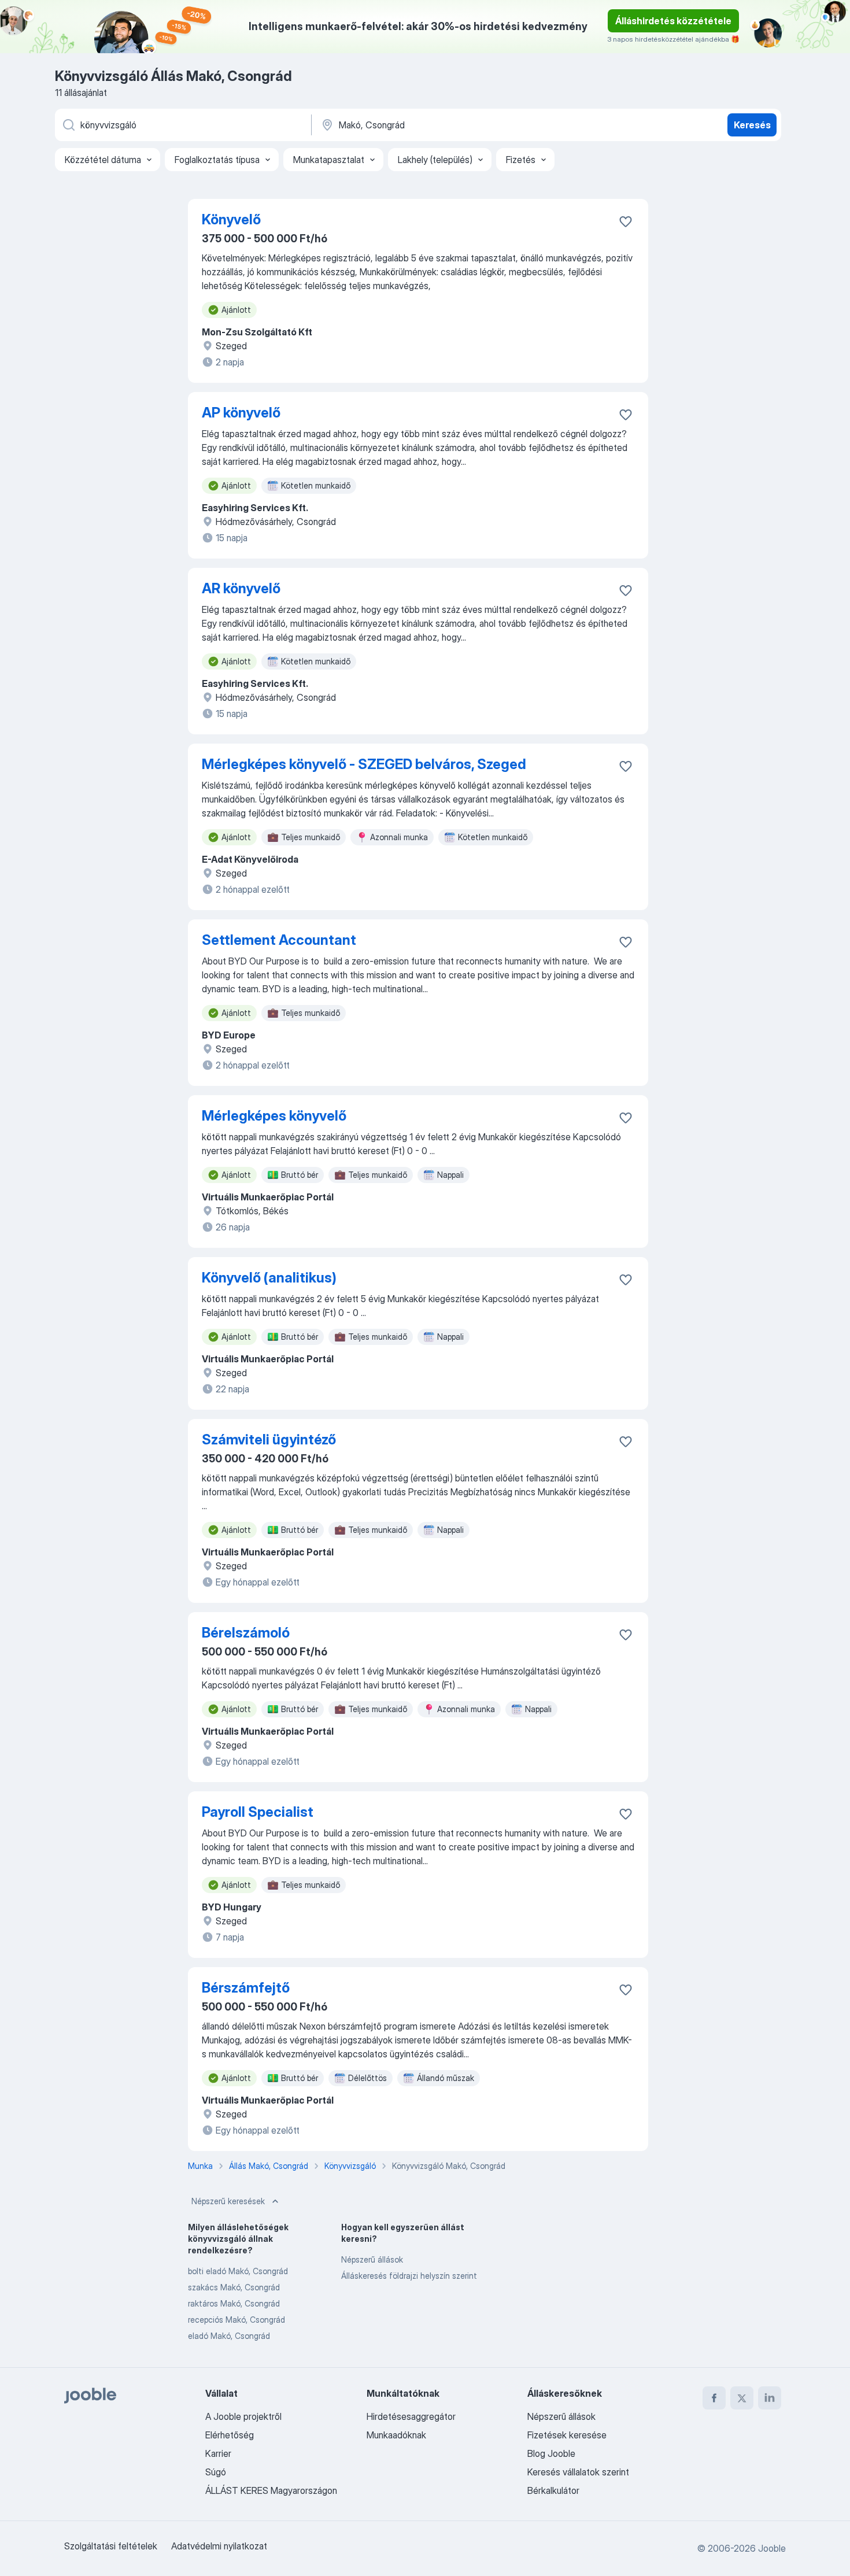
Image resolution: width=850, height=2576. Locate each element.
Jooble (772, 2548)
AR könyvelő (241, 588)
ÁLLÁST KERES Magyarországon (271, 2490)
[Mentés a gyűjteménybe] (626, 221)
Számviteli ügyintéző (269, 1439)
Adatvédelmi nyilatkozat (219, 2546)
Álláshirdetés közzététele (673, 21)
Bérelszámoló (246, 1633)
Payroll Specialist (258, 1812)
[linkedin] (770, 2398)
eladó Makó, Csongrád (229, 2336)
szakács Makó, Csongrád (234, 2287)
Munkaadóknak (396, 2435)
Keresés (752, 125)
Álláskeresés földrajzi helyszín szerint (409, 2276)
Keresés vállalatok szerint (578, 2472)
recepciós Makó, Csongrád (236, 2320)
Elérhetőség (230, 2435)
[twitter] (742, 2398)
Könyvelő (231, 219)
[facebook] (714, 2398)
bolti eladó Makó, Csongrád (238, 2271)
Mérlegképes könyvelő (274, 1116)
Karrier (218, 2453)
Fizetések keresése (567, 2435)
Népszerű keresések (228, 2201)
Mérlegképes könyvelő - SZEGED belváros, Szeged (364, 764)
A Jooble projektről (243, 2416)
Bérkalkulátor (553, 2490)
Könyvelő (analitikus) (269, 1278)
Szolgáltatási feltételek (111, 2546)
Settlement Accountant (279, 940)
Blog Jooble (551, 2453)
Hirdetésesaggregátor (411, 2416)
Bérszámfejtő (246, 1988)
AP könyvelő (241, 413)
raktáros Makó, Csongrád (234, 2303)
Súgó (216, 2472)
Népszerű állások (372, 2259)
